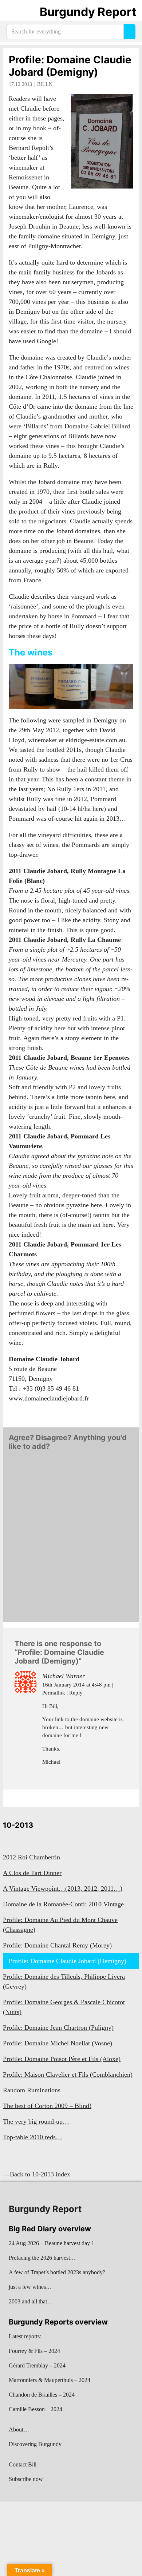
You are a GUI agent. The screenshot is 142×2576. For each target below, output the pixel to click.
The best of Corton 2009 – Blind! (47, 2106)
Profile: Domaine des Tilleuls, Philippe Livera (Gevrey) (64, 1981)
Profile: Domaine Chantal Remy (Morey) (57, 1945)
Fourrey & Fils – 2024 (34, 2351)
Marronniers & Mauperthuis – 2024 (50, 2380)
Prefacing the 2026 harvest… (42, 2258)
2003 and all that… (31, 2301)
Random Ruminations (32, 2090)
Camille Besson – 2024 (35, 2409)
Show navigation (15, 12)
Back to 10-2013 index (40, 2174)
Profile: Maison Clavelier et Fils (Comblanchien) (68, 2074)
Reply (76, 1693)
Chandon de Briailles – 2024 (42, 2395)
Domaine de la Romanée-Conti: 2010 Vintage (63, 1904)
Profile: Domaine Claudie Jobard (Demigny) (70, 66)
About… (19, 2430)
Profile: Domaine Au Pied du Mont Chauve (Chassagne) (60, 1925)
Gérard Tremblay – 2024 (37, 2365)
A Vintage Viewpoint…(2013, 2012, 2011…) (63, 1889)
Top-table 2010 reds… (33, 2137)
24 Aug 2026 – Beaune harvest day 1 (52, 2243)
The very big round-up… (36, 2121)
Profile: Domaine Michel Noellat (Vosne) (58, 2043)
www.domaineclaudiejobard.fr (49, 1398)
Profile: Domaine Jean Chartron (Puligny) (58, 2028)
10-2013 (18, 1825)
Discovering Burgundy (35, 2444)
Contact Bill (23, 2464)
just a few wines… (30, 2287)
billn (45, 84)
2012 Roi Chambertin (31, 1857)
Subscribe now (26, 2479)
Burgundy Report (88, 12)
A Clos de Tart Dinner (32, 1873)
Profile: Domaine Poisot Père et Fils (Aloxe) (62, 2059)
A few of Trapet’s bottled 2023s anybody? (57, 2272)
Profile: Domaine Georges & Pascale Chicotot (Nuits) (64, 2007)
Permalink (54, 1693)
